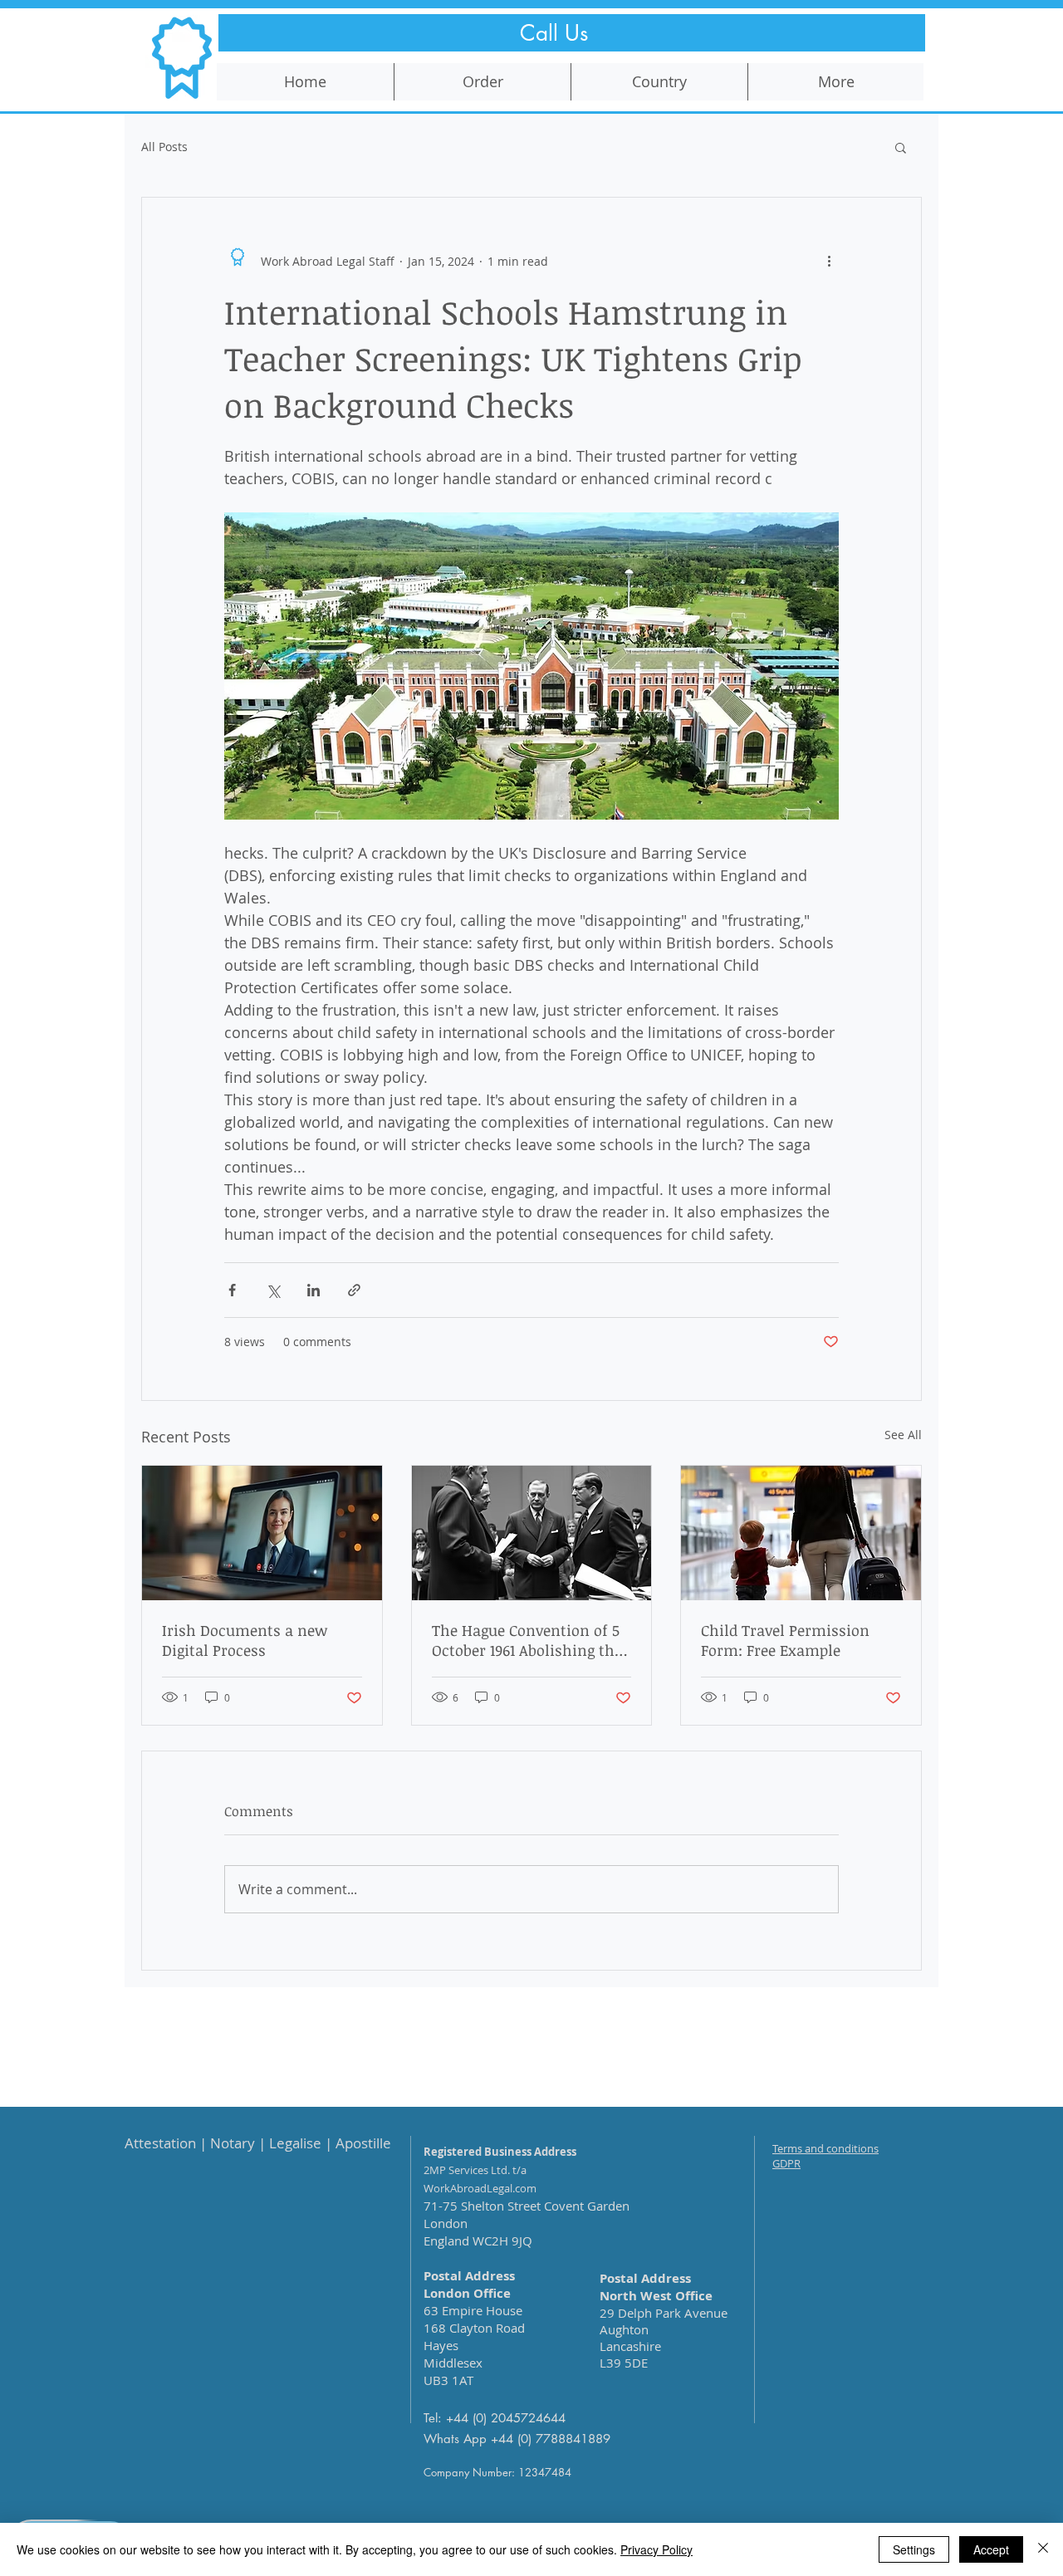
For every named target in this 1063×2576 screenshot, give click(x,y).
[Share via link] (354, 1290)
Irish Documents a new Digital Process (245, 1640)
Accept (991, 2549)
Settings (914, 2549)
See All (903, 1435)
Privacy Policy (656, 2549)
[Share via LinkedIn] (314, 1290)
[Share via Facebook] (232, 1290)
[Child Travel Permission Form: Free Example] (801, 1533)
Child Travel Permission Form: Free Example (785, 1640)
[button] (901, 147)
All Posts (164, 147)
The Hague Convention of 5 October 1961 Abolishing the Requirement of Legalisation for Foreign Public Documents (531, 1640)
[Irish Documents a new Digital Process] (262, 1533)
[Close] (1043, 2549)
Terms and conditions (825, 2148)
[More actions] (829, 261)
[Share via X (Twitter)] (273, 1290)
